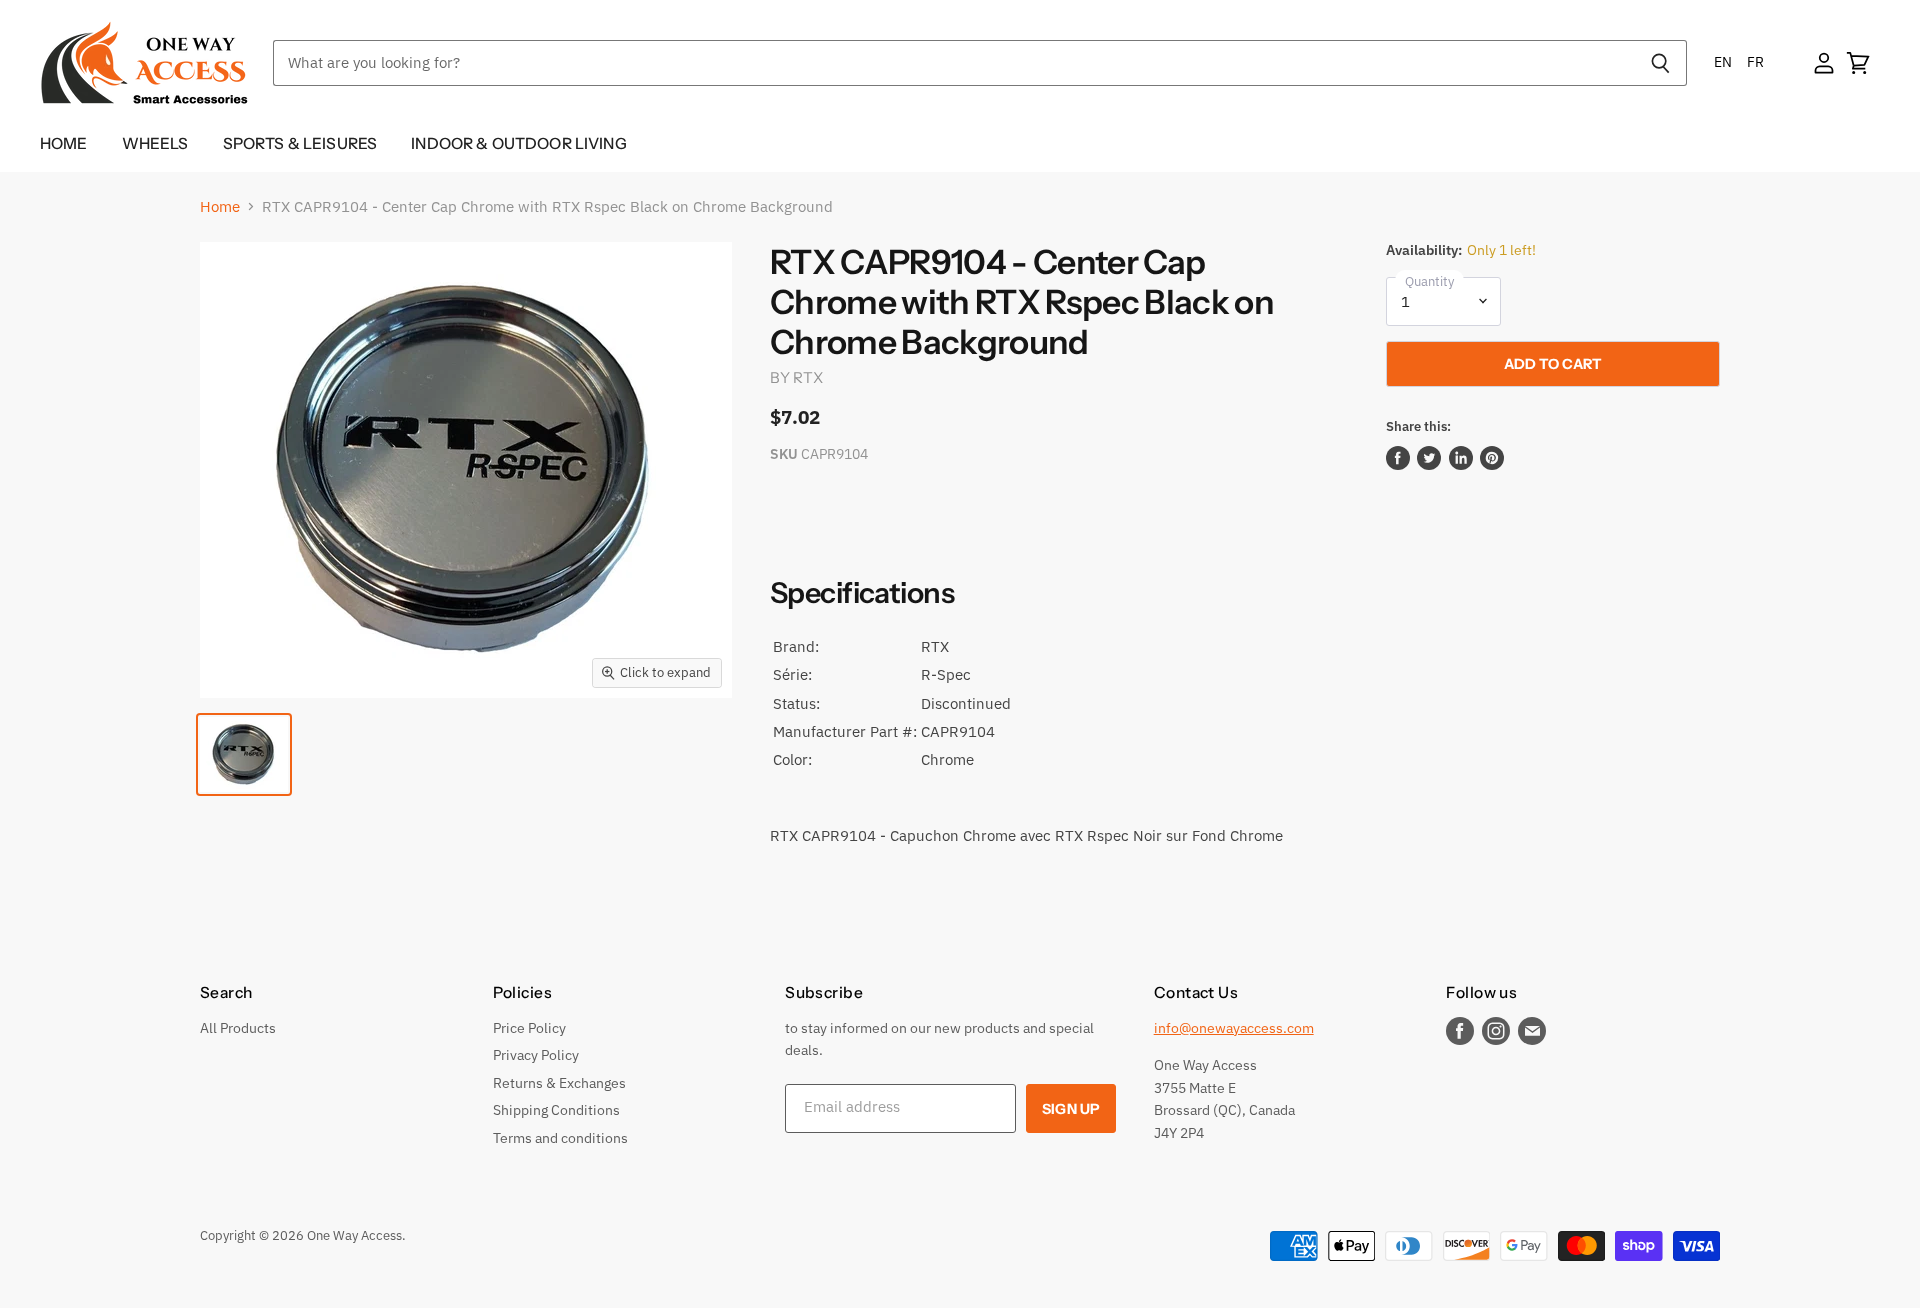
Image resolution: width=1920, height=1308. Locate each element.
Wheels (155, 143)
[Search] (1660, 63)
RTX (807, 377)
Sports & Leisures (300, 143)
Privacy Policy (536, 1055)
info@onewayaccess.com (1234, 1028)
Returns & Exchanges (559, 1083)
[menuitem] (1723, 62)
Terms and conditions (560, 1138)
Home (64, 143)
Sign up (1071, 1109)
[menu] (1739, 62)
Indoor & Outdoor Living (519, 143)
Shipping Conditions (556, 1110)
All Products (238, 1028)
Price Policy (529, 1028)
